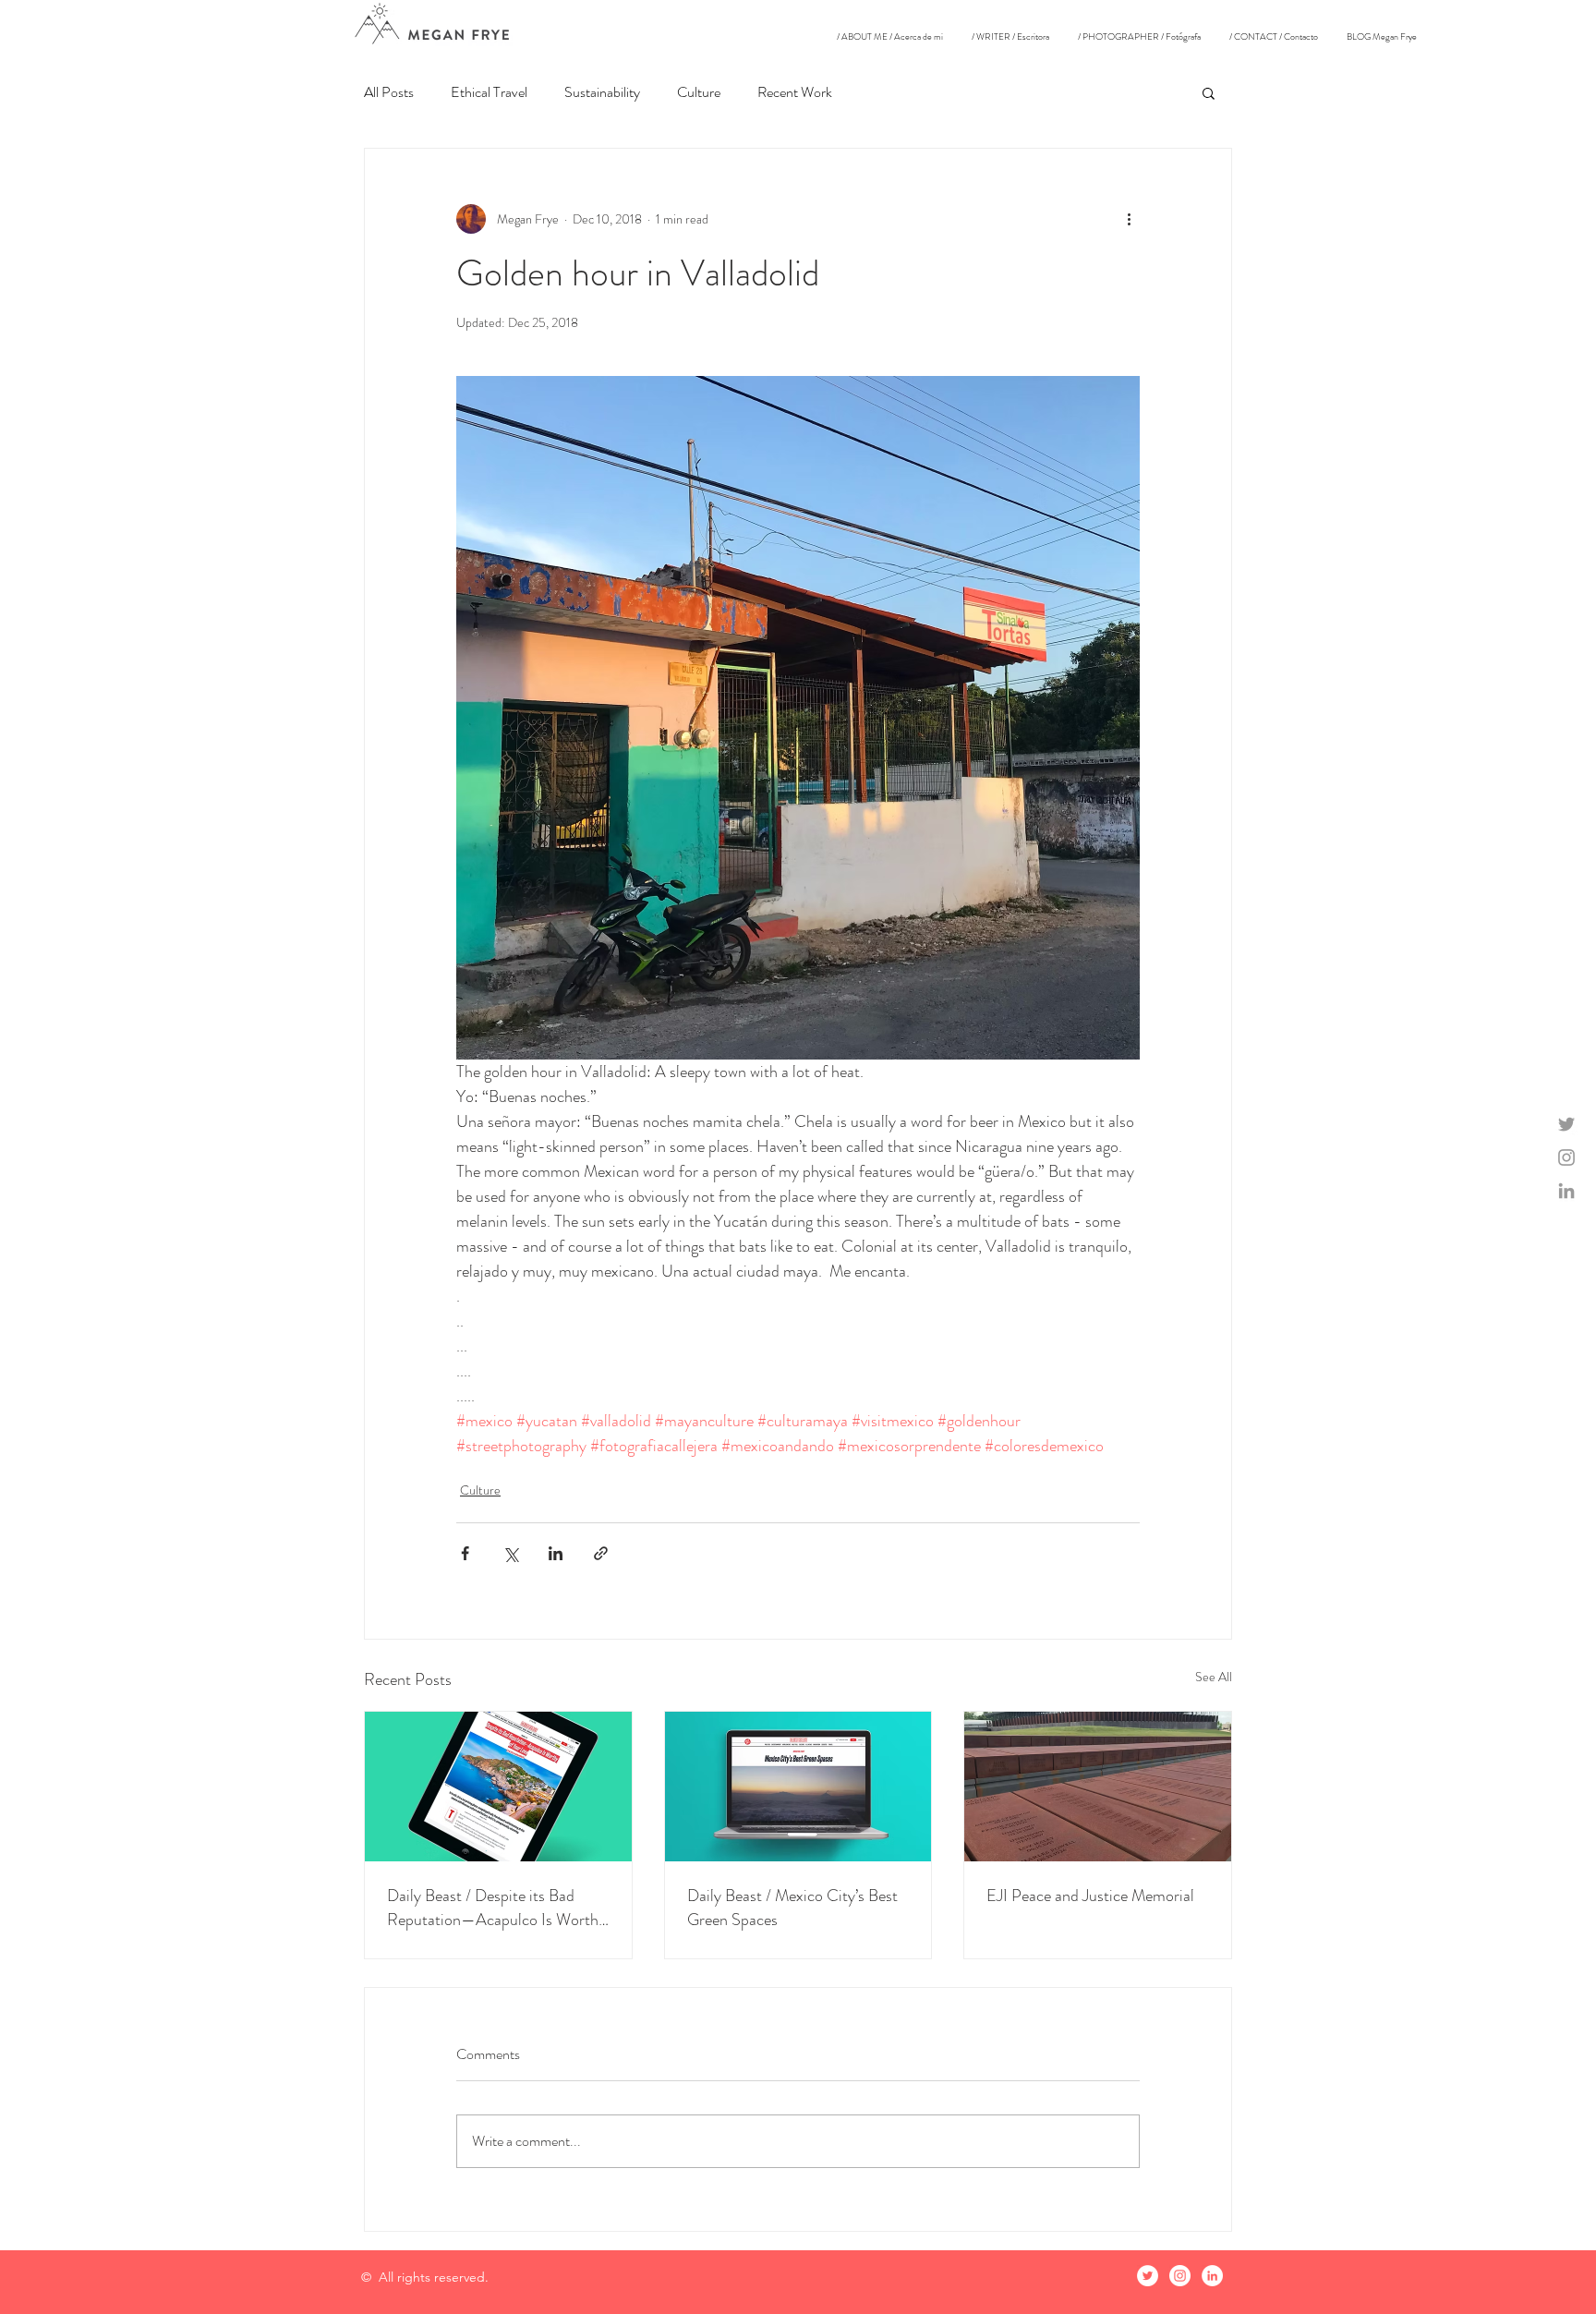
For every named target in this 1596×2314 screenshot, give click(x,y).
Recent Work (795, 92)
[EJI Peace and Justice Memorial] (1098, 1787)
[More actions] (1129, 219)
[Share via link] (601, 1553)
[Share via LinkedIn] (556, 1553)
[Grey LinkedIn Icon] (1566, 1191)
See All (1214, 1677)
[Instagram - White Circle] (1180, 2276)
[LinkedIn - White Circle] (1212, 2276)
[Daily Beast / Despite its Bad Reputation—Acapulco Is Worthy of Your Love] (498, 1787)
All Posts (389, 92)
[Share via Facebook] (465, 1553)
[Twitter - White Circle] (1148, 2276)
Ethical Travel (489, 92)
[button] (1209, 92)
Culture (699, 92)
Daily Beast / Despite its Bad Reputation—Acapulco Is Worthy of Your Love (496, 1908)
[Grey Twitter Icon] (1566, 1124)
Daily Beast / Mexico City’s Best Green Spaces (792, 1908)
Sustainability (602, 92)
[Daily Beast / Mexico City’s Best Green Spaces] (798, 1787)
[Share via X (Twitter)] (510, 1553)
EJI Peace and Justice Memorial (1090, 1896)
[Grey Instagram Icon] (1566, 1157)
